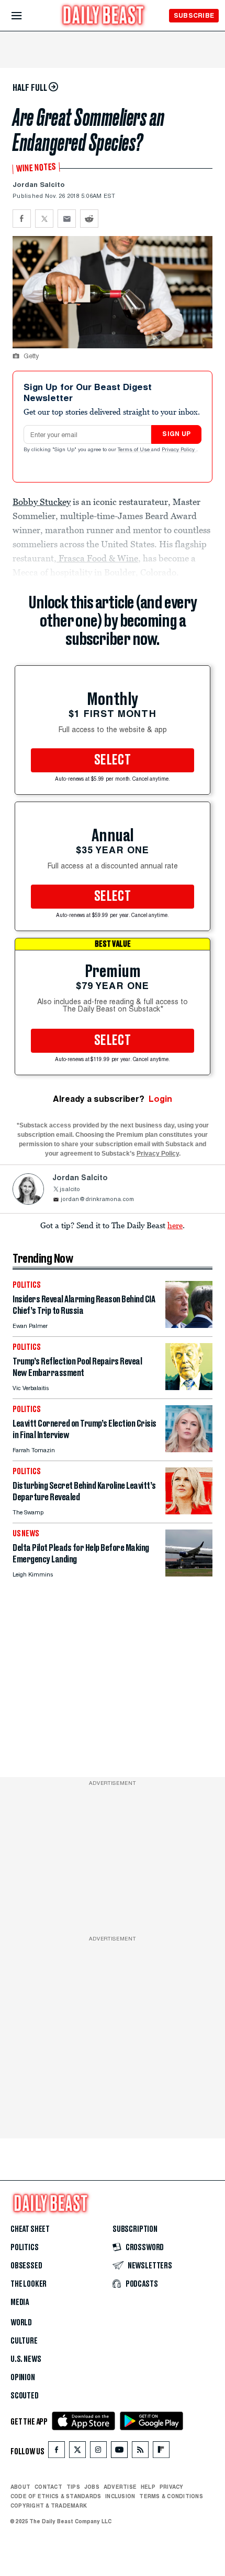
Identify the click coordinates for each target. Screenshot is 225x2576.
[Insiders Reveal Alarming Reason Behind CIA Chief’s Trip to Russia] (189, 1325)
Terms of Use (134, 450)
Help (148, 2487)
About (20, 2487)
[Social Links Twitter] (77, 2452)
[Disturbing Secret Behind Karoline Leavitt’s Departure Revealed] (189, 1512)
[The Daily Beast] (104, 16)
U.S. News (26, 2359)
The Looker (29, 2284)
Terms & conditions (171, 2496)
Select (113, 760)
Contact (48, 2487)
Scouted (25, 2396)
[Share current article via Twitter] (44, 219)
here (175, 1225)
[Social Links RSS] (140, 2452)
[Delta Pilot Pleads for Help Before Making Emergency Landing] (189, 1574)
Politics (25, 2248)
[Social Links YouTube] (119, 2452)
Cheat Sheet (30, 2229)
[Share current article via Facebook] (22, 219)
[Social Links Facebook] (57, 2452)
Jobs (92, 2487)
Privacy (172, 2487)
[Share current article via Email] (67, 219)
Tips (73, 2487)
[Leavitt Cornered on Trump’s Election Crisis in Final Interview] (189, 1449)
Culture (24, 2341)
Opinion (23, 2378)
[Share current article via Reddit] (89, 219)
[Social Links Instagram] (98, 2452)
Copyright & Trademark (49, 2506)
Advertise (120, 2487)
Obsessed (26, 2266)
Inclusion (120, 2496)
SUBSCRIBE (194, 15)
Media (20, 2302)
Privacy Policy (179, 450)
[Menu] (25, 16)
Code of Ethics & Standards (56, 2496)
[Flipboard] (161, 2452)
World (21, 2323)
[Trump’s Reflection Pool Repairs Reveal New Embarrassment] (189, 1387)
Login (160, 1099)
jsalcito (70, 1190)
